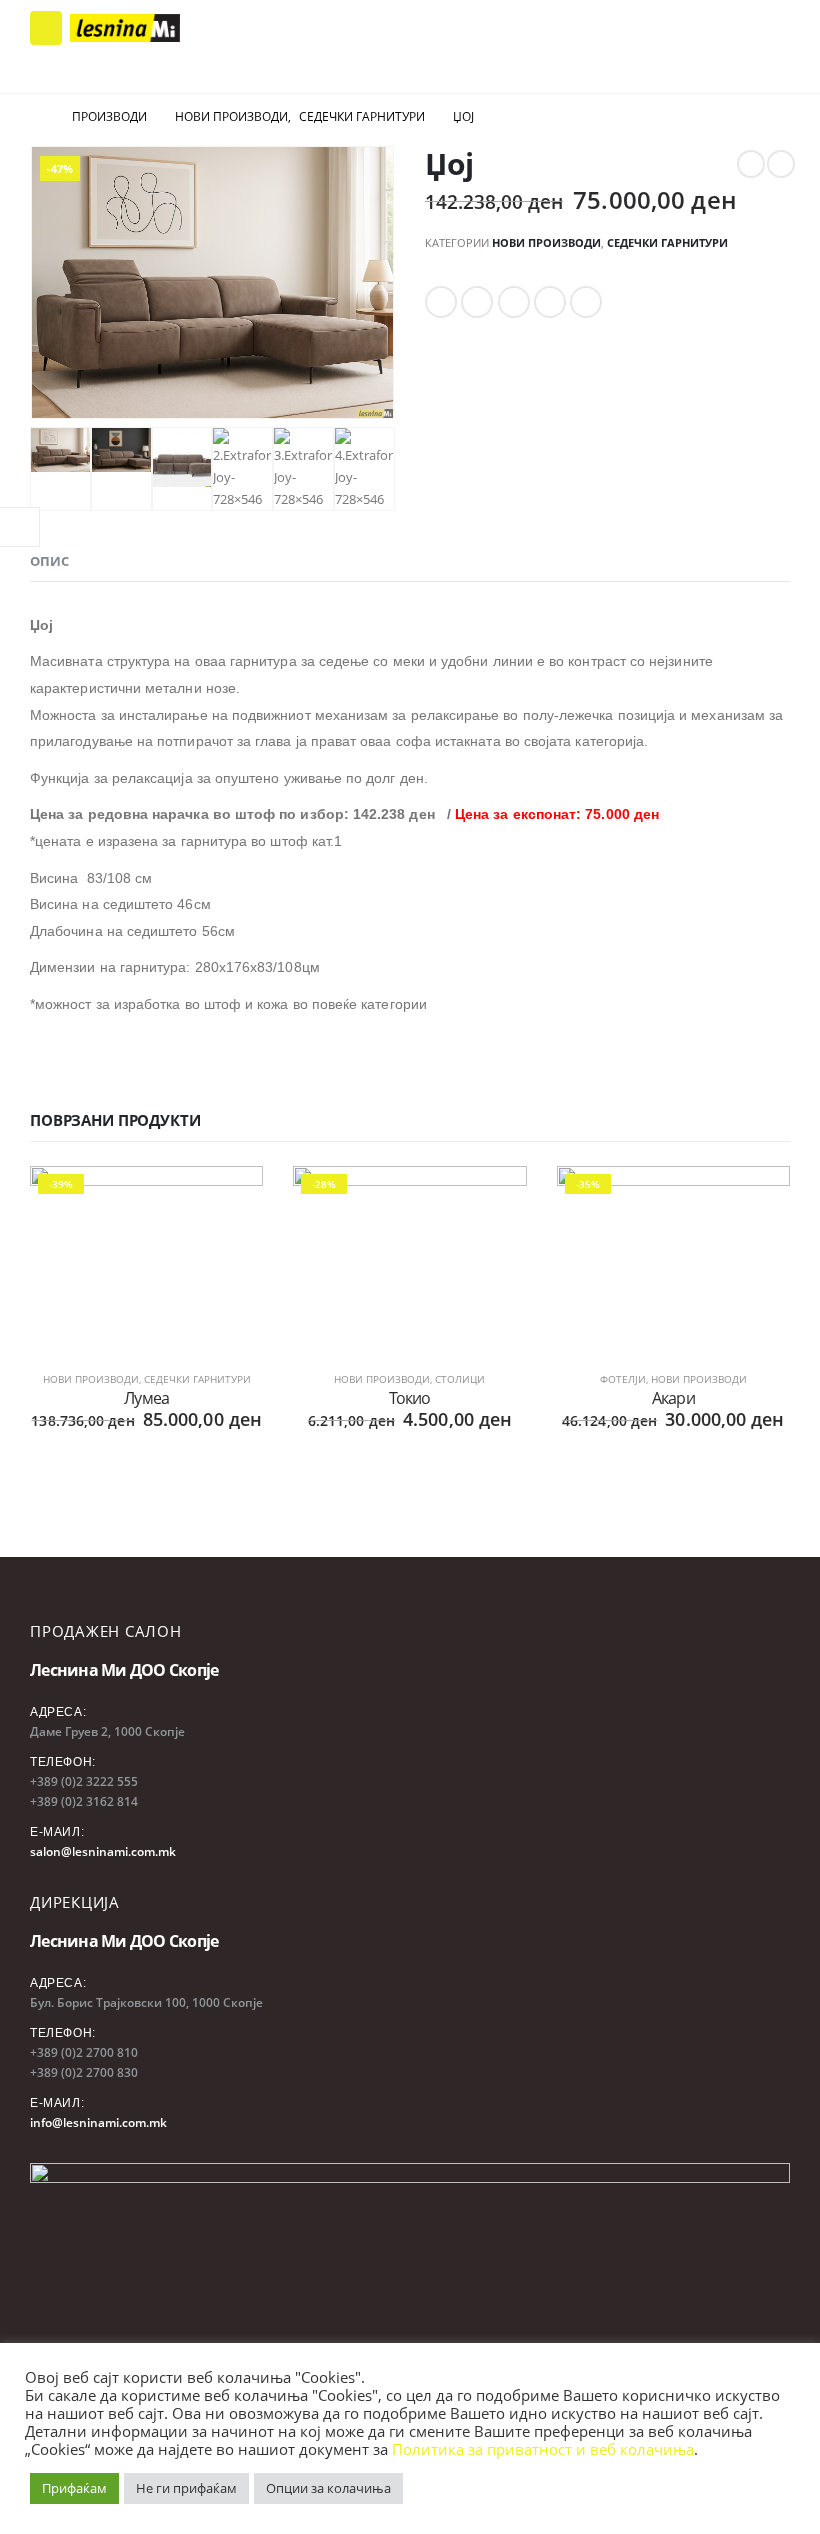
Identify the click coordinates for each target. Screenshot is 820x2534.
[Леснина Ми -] (125, 28)
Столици (460, 1379)
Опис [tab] (49, 561)
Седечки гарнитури (667, 242)
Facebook (441, 302)
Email (586, 302)
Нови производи (546, 242)
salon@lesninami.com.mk (103, 1851)
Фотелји (623, 1379)
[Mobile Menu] (46, 28)
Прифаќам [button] (74, 2488)
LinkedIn (514, 302)
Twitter (477, 302)
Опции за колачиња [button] (328, 2488)
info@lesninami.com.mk (98, 2122)
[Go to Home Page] (37, 117)
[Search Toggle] (762, 28)
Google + (550, 302)
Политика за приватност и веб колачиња (543, 2449)
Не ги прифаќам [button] (186, 2488)
